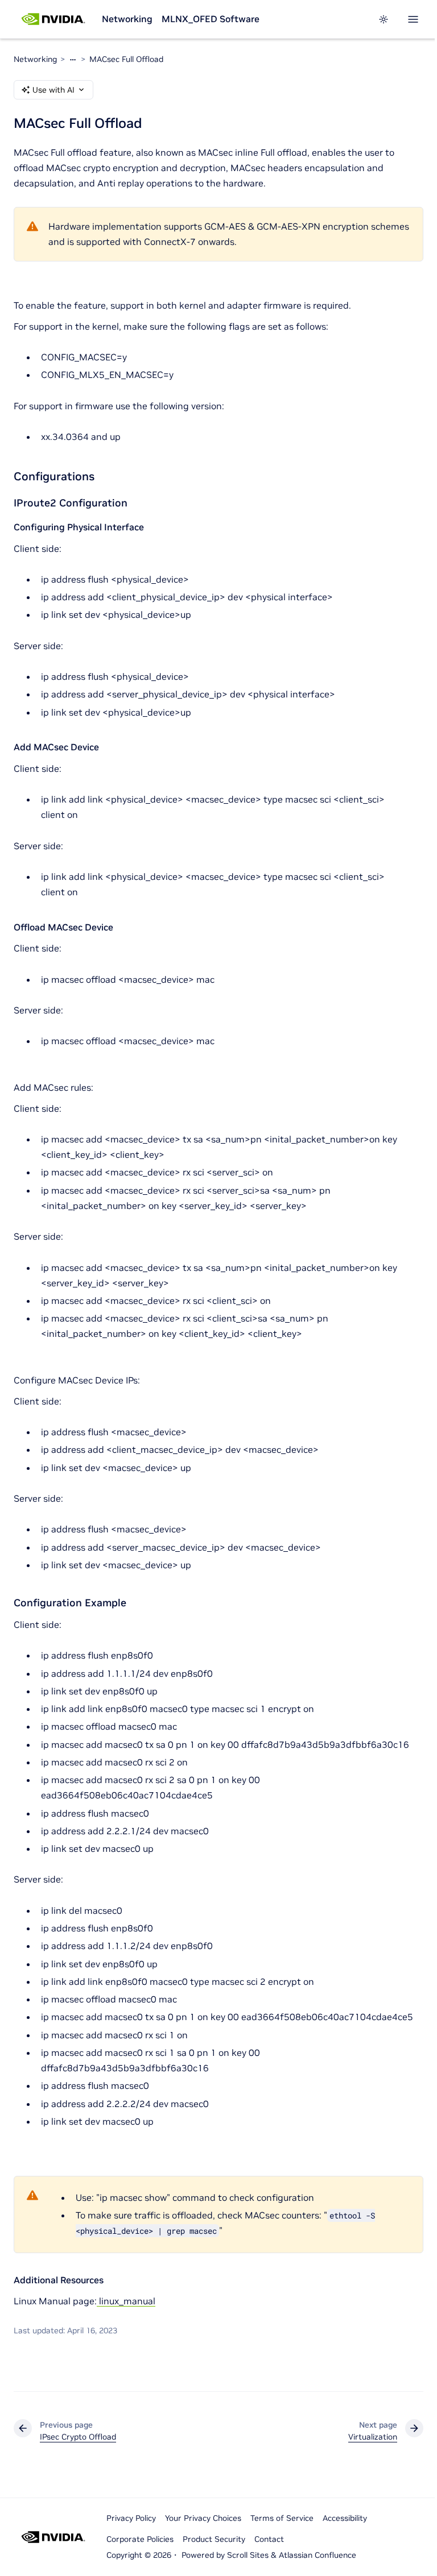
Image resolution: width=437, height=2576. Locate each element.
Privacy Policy (131, 2518)
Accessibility (345, 2518)
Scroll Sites (248, 2555)
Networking (127, 19)
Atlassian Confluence (318, 2555)
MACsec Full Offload (126, 59)
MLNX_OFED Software (211, 19)
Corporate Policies (140, 2539)
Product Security (214, 2539)
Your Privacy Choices (203, 2518)
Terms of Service (282, 2518)
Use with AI (53, 90)
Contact (269, 2539)
